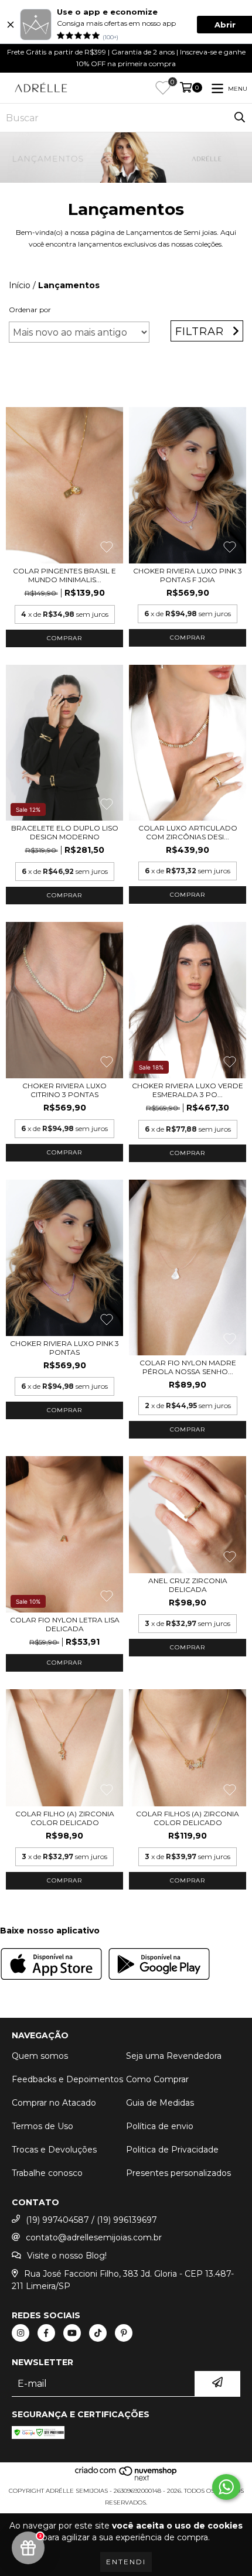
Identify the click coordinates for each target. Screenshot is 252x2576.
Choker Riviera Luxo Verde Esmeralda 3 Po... (188, 1090)
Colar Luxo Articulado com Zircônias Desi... (188, 832)
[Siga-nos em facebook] (46, 2333)
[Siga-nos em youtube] (72, 2333)
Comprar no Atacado (54, 2103)
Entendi (126, 2562)
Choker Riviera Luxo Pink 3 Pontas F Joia (188, 575)
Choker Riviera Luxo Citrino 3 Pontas (64, 1090)
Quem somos (40, 2056)
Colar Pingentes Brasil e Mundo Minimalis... (64, 575)
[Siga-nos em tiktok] (98, 2333)
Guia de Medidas (160, 2103)
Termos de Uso (42, 2126)
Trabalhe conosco (47, 2173)
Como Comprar (157, 2079)
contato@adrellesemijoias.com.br (94, 2237)
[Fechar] (11, 25)
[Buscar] (240, 118)
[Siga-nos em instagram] (21, 2333)
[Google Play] (159, 1965)
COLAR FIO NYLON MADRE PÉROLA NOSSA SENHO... (188, 1367)
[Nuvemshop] (126, 2479)
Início (20, 285)
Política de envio (160, 2126)
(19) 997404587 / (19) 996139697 (91, 2220)
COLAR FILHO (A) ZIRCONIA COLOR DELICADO (65, 1818)
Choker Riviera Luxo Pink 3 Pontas (64, 1348)
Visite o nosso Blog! (67, 2256)
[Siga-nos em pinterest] (124, 2333)
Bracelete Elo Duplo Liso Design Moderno (65, 832)
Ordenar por (30, 310)
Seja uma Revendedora (174, 2056)
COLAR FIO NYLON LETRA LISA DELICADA (65, 1624)
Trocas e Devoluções (54, 2150)
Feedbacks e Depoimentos (67, 2079)
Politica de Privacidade (172, 2150)
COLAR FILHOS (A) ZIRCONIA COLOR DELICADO (188, 1818)
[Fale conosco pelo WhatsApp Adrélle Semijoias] (226, 2487)
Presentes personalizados (178, 2173)
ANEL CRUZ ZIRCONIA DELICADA (188, 1585)
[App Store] (51, 1965)
